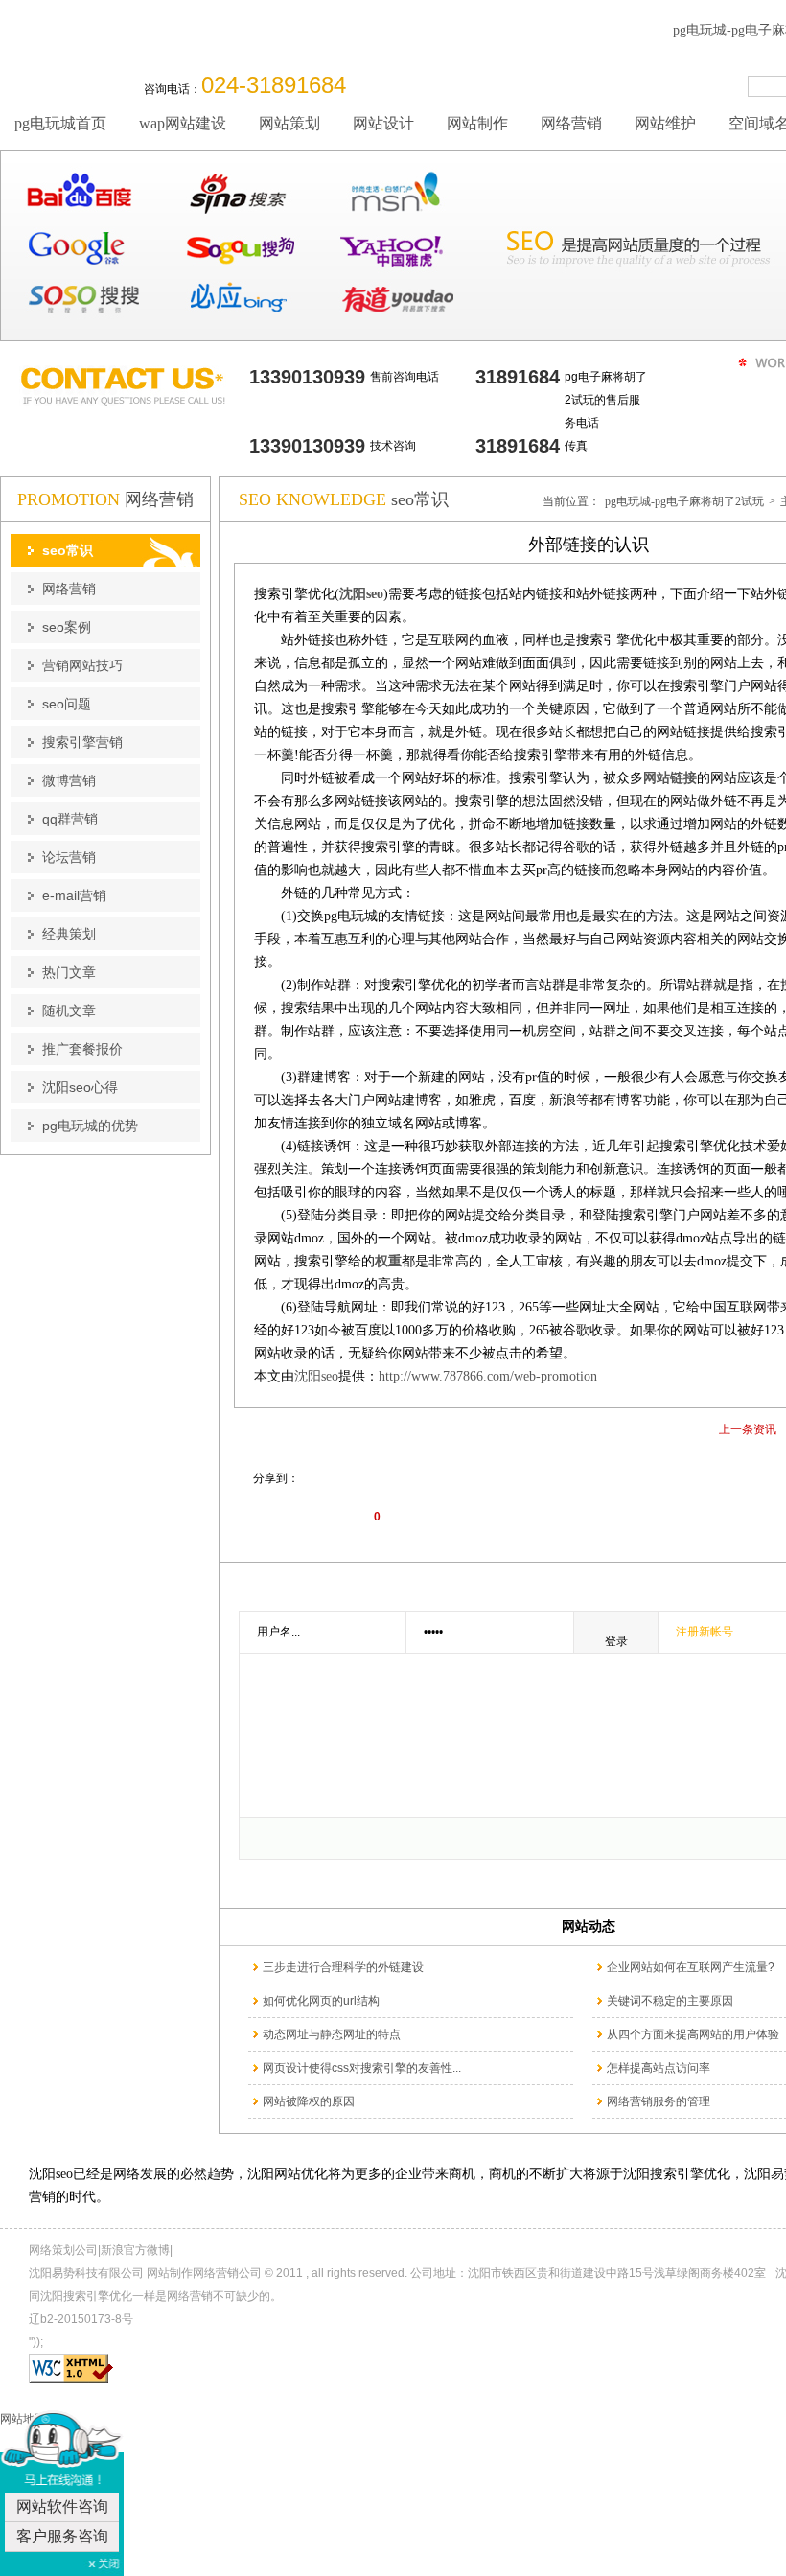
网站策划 (289, 123)
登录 (616, 1641)
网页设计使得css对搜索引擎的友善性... (362, 2068)
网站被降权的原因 (309, 2101)
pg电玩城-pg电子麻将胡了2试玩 (684, 501)
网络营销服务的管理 (659, 2101)
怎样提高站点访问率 (659, 2068)
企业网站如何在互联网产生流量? (691, 1967)
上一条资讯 (748, 1429)
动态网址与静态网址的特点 (332, 2034)
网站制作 (477, 123)
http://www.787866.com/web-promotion (488, 1376)
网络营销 (571, 123)
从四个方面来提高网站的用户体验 (693, 2034)
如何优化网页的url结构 (321, 2001)
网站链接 (670, 778)
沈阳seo (316, 1376)
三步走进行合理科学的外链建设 (343, 1967)
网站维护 (665, 123)
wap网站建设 (183, 123)
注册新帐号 (705, 1632)
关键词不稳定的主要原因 (670, 2001)
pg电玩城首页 (60, 123)
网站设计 (383, 123)
